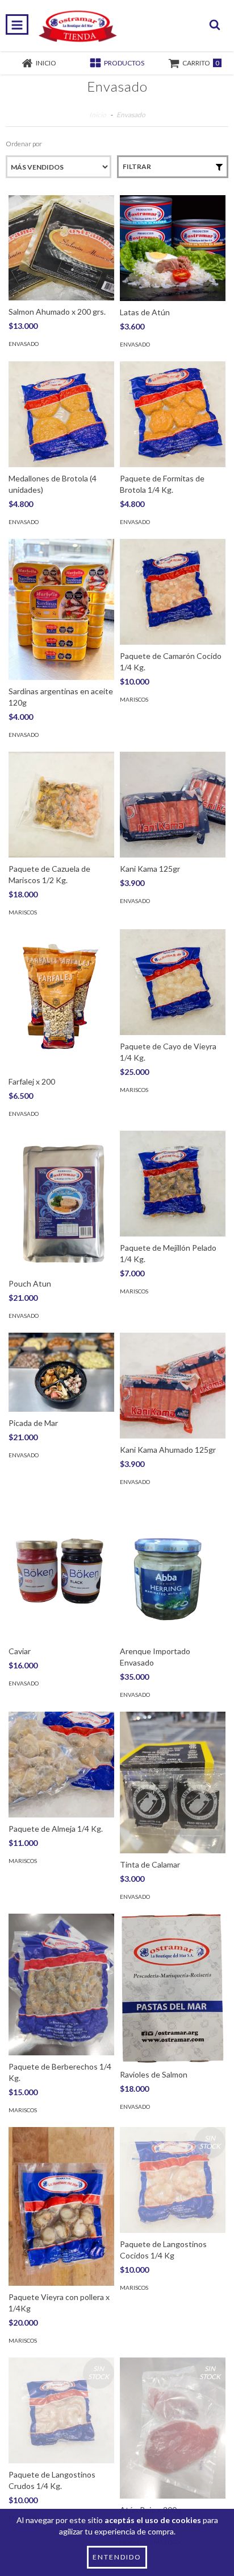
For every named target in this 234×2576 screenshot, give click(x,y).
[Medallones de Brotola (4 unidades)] (61, 414)
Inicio (98, 115)
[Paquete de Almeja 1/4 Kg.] (61, 1765)
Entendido (117, 2557)
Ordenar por (24, 144)
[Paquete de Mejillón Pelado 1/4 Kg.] (173, 1184)
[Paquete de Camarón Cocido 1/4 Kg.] (173, 592)
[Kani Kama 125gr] (173, 805)
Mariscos (134, 699)
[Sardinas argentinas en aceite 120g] (61, 609)
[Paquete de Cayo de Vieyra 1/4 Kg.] (173, 982)
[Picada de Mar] (61, 1373)
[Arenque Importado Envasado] (173, 1570)
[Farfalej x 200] (61, 1000)
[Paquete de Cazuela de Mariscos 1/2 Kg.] (61, 805)
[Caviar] (61, 1570)
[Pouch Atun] (61, 1202)
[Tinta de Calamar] (173, 1782)
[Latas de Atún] (173, 248)
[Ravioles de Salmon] (173, 1988)
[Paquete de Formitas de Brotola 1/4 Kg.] (173, 414)
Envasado (24, 344)
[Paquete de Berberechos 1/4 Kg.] (61, 1984)
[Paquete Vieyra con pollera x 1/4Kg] (61, 2206)
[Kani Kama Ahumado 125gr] (173, 1386)
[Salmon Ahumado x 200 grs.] (61, 248)
